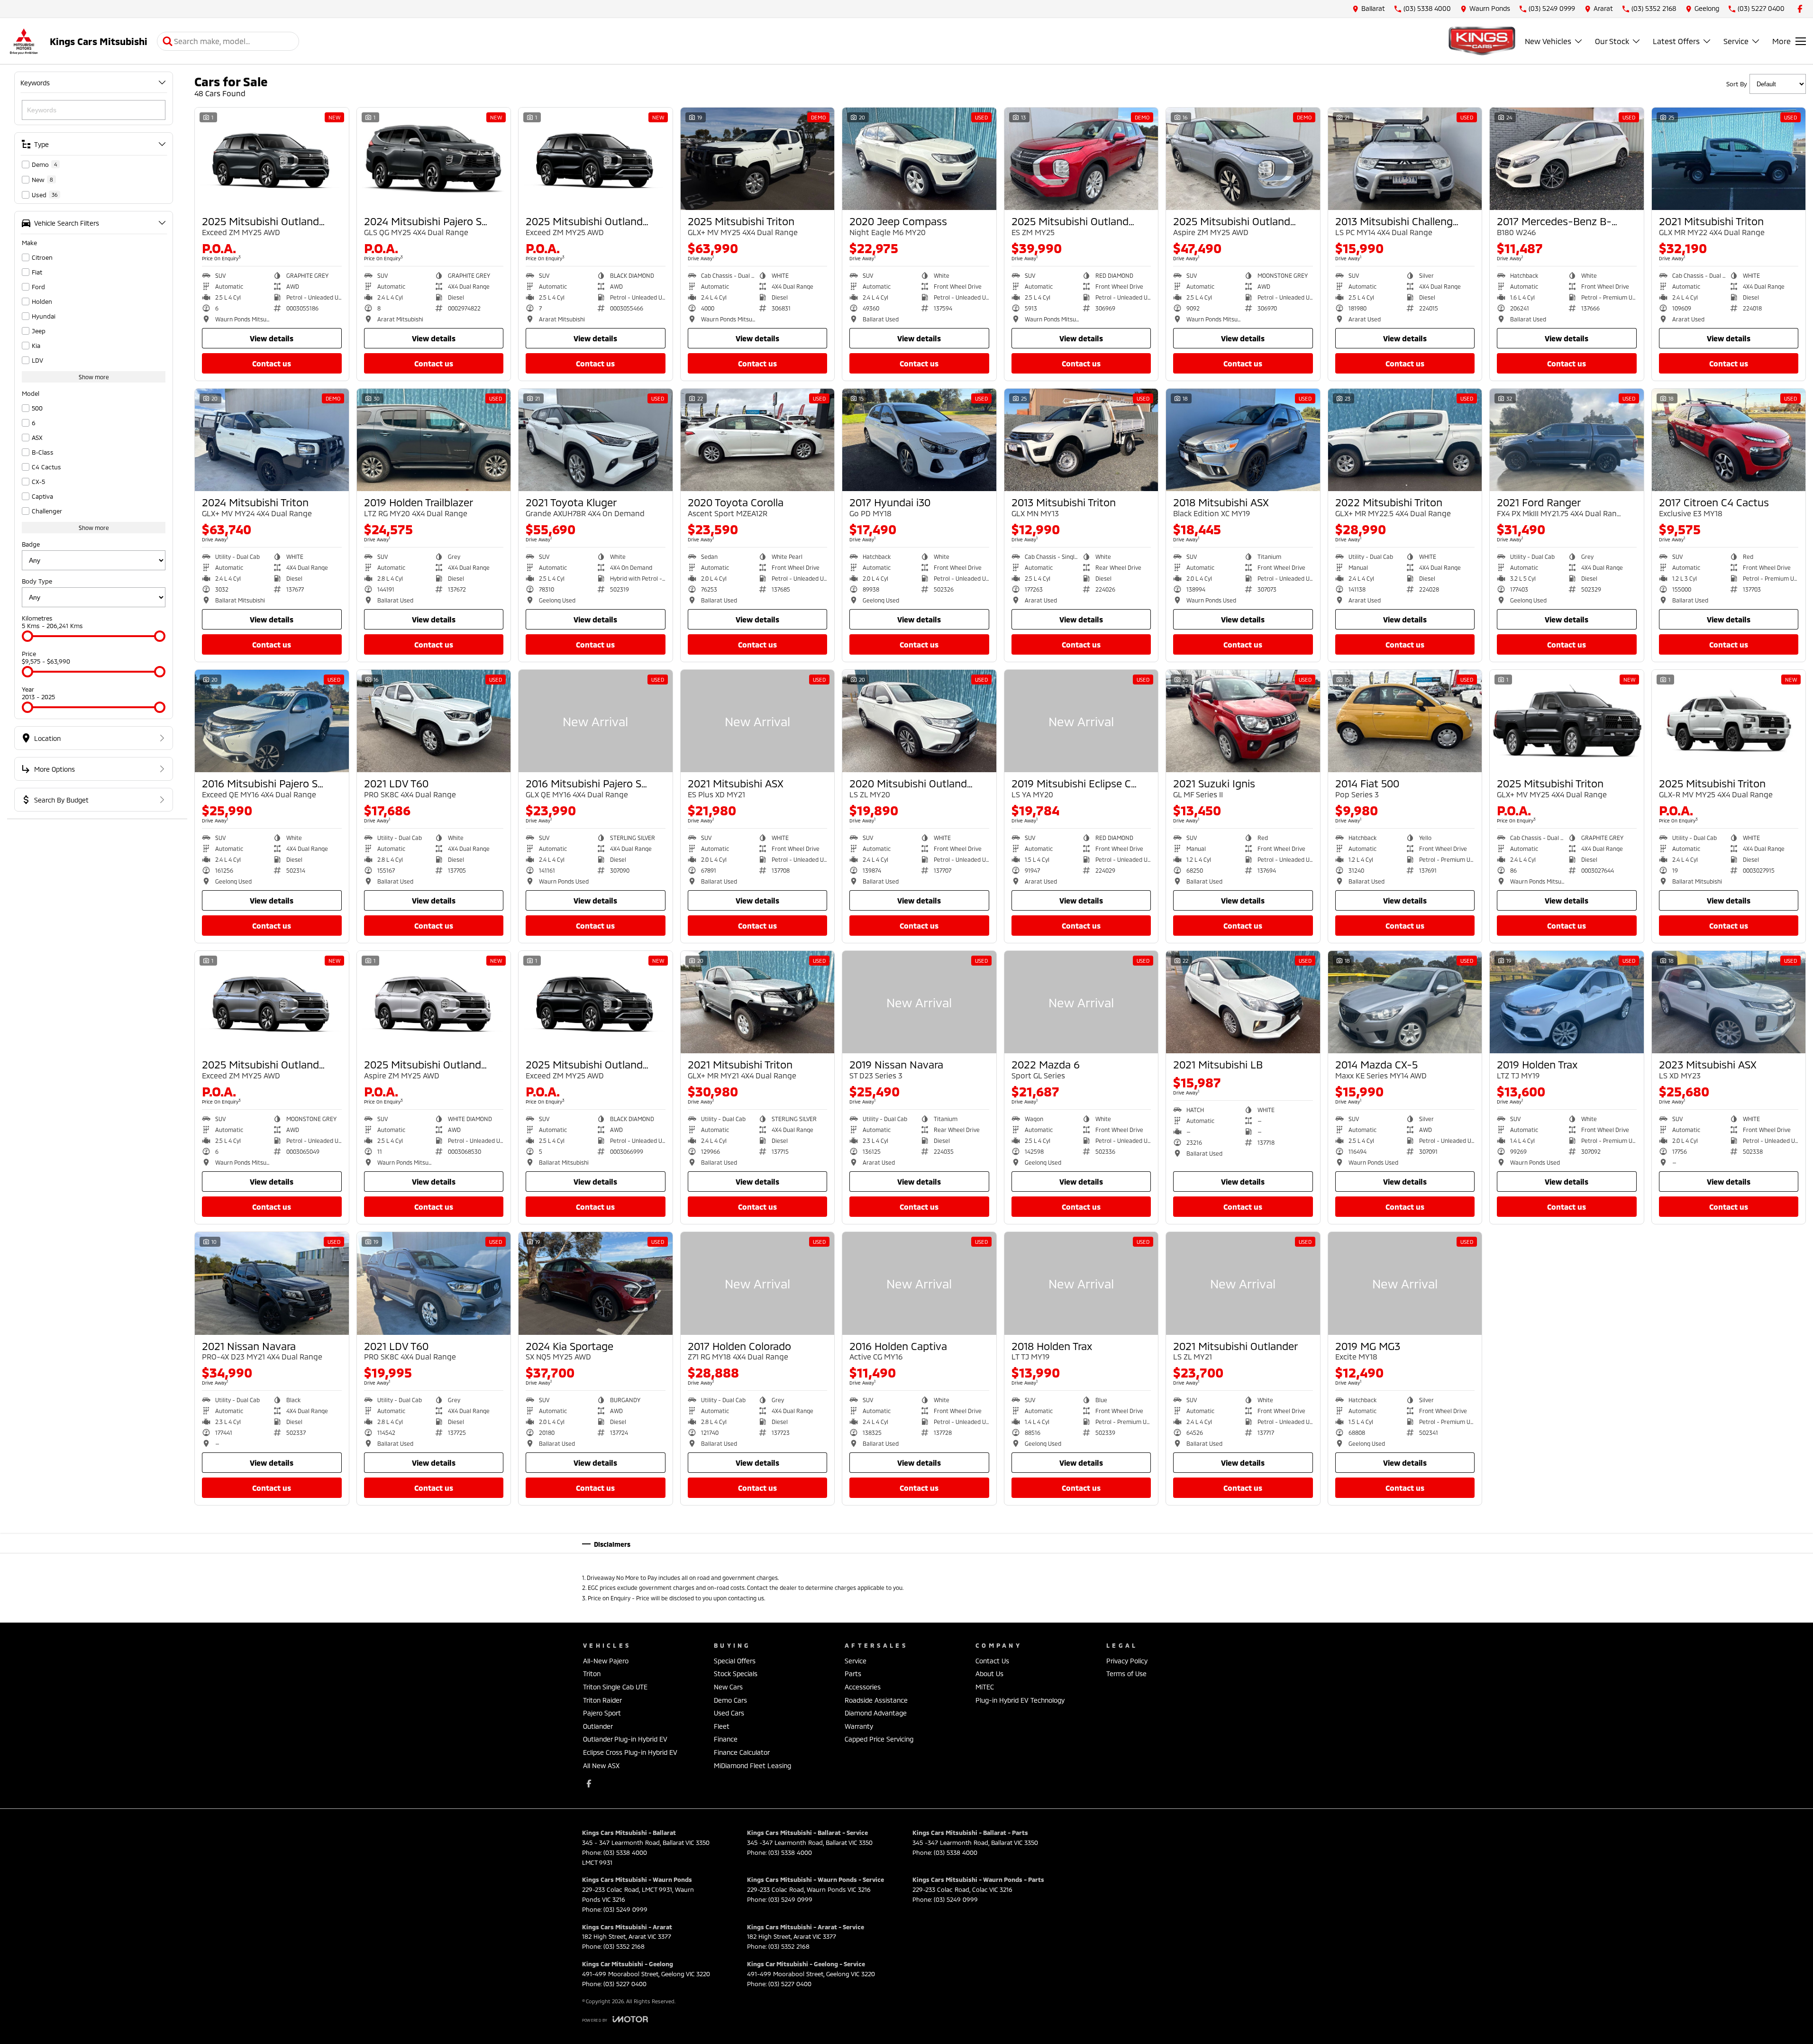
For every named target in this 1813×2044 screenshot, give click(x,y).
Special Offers (735, 1661)
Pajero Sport (602, 1713)
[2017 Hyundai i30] (919, 440)
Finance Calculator (742, 1752)
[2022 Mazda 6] (1081, 1002)
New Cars (728, 1687)
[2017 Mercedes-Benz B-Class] (1567, 159)
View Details (272, 338)
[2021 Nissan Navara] (272, 1283)
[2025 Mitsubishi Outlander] (272, 159)
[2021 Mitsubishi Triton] (1729, 159)
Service (1736, 41)
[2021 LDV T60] (434, 721)
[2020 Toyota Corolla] (758, 440)
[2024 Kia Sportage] (596, 1283)
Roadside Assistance (876, 1700)
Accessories (863, 1687)
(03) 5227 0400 (625, 1984)
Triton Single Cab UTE (615, 1687)
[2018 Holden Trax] (1081, 1283)
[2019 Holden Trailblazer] (434, 440)
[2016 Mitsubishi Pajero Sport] (272, 721)
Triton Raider (602, 1700)
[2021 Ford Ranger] (1567, 440)
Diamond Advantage (876, 1713)
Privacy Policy (1127, 1661)
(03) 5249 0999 (625, 1909)
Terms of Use (1126, 1674)
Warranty (859, 1726)
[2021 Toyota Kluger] (596, 440)
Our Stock (1612, 41)
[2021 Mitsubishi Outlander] (1243, 1283)
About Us (989, 1674)
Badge (31, 544)
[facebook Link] (1800, 9)
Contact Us (272, 363)
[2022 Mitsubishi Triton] (1405, 440)
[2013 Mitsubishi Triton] (1081, 440)
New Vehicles (1548, 41)
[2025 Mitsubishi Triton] (758, 159)
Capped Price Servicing (879, 1739)
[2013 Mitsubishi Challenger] (1405, 159)
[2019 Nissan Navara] (919, 1002)
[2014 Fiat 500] (1405, 721)
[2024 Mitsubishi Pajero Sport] (434, 159)
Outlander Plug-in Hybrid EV (625, 1739)
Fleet (722, 1726)
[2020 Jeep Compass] (919, 159)
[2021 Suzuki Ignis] (1243, 721)
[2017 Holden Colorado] (758, 1283)
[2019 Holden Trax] (1567, 1002)
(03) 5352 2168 (624, 1946)
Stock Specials (736, 1674)
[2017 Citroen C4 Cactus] (1729, 440)
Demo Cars (730, 1700)
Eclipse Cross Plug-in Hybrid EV (630, 1752)
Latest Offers (1676, 41)
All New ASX (601, 1766)
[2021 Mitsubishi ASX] (758, 721)
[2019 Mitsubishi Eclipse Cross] (1081, 721)
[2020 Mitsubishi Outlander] (919, 721)
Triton (592, 1674)
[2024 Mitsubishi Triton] (272, 440)
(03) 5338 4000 (625, 1852)
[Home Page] (24, 41)
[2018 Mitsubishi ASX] (1243, 440)
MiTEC (985, 1687)
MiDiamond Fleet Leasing (752, 1766)
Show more (94, 377)
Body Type (37, 581)
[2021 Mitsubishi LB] (1243, 1002)
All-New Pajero (606, 1661)
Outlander (598, 1726)
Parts (853, 1674)
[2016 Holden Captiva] (919, 1283)
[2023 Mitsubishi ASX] (1729, 1002)
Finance (726, 1739)
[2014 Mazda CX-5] (1405, 1002)
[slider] (27, 636)
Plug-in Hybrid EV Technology (1020, 1700)
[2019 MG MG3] (1405, 1283)
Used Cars (729, 1713)
